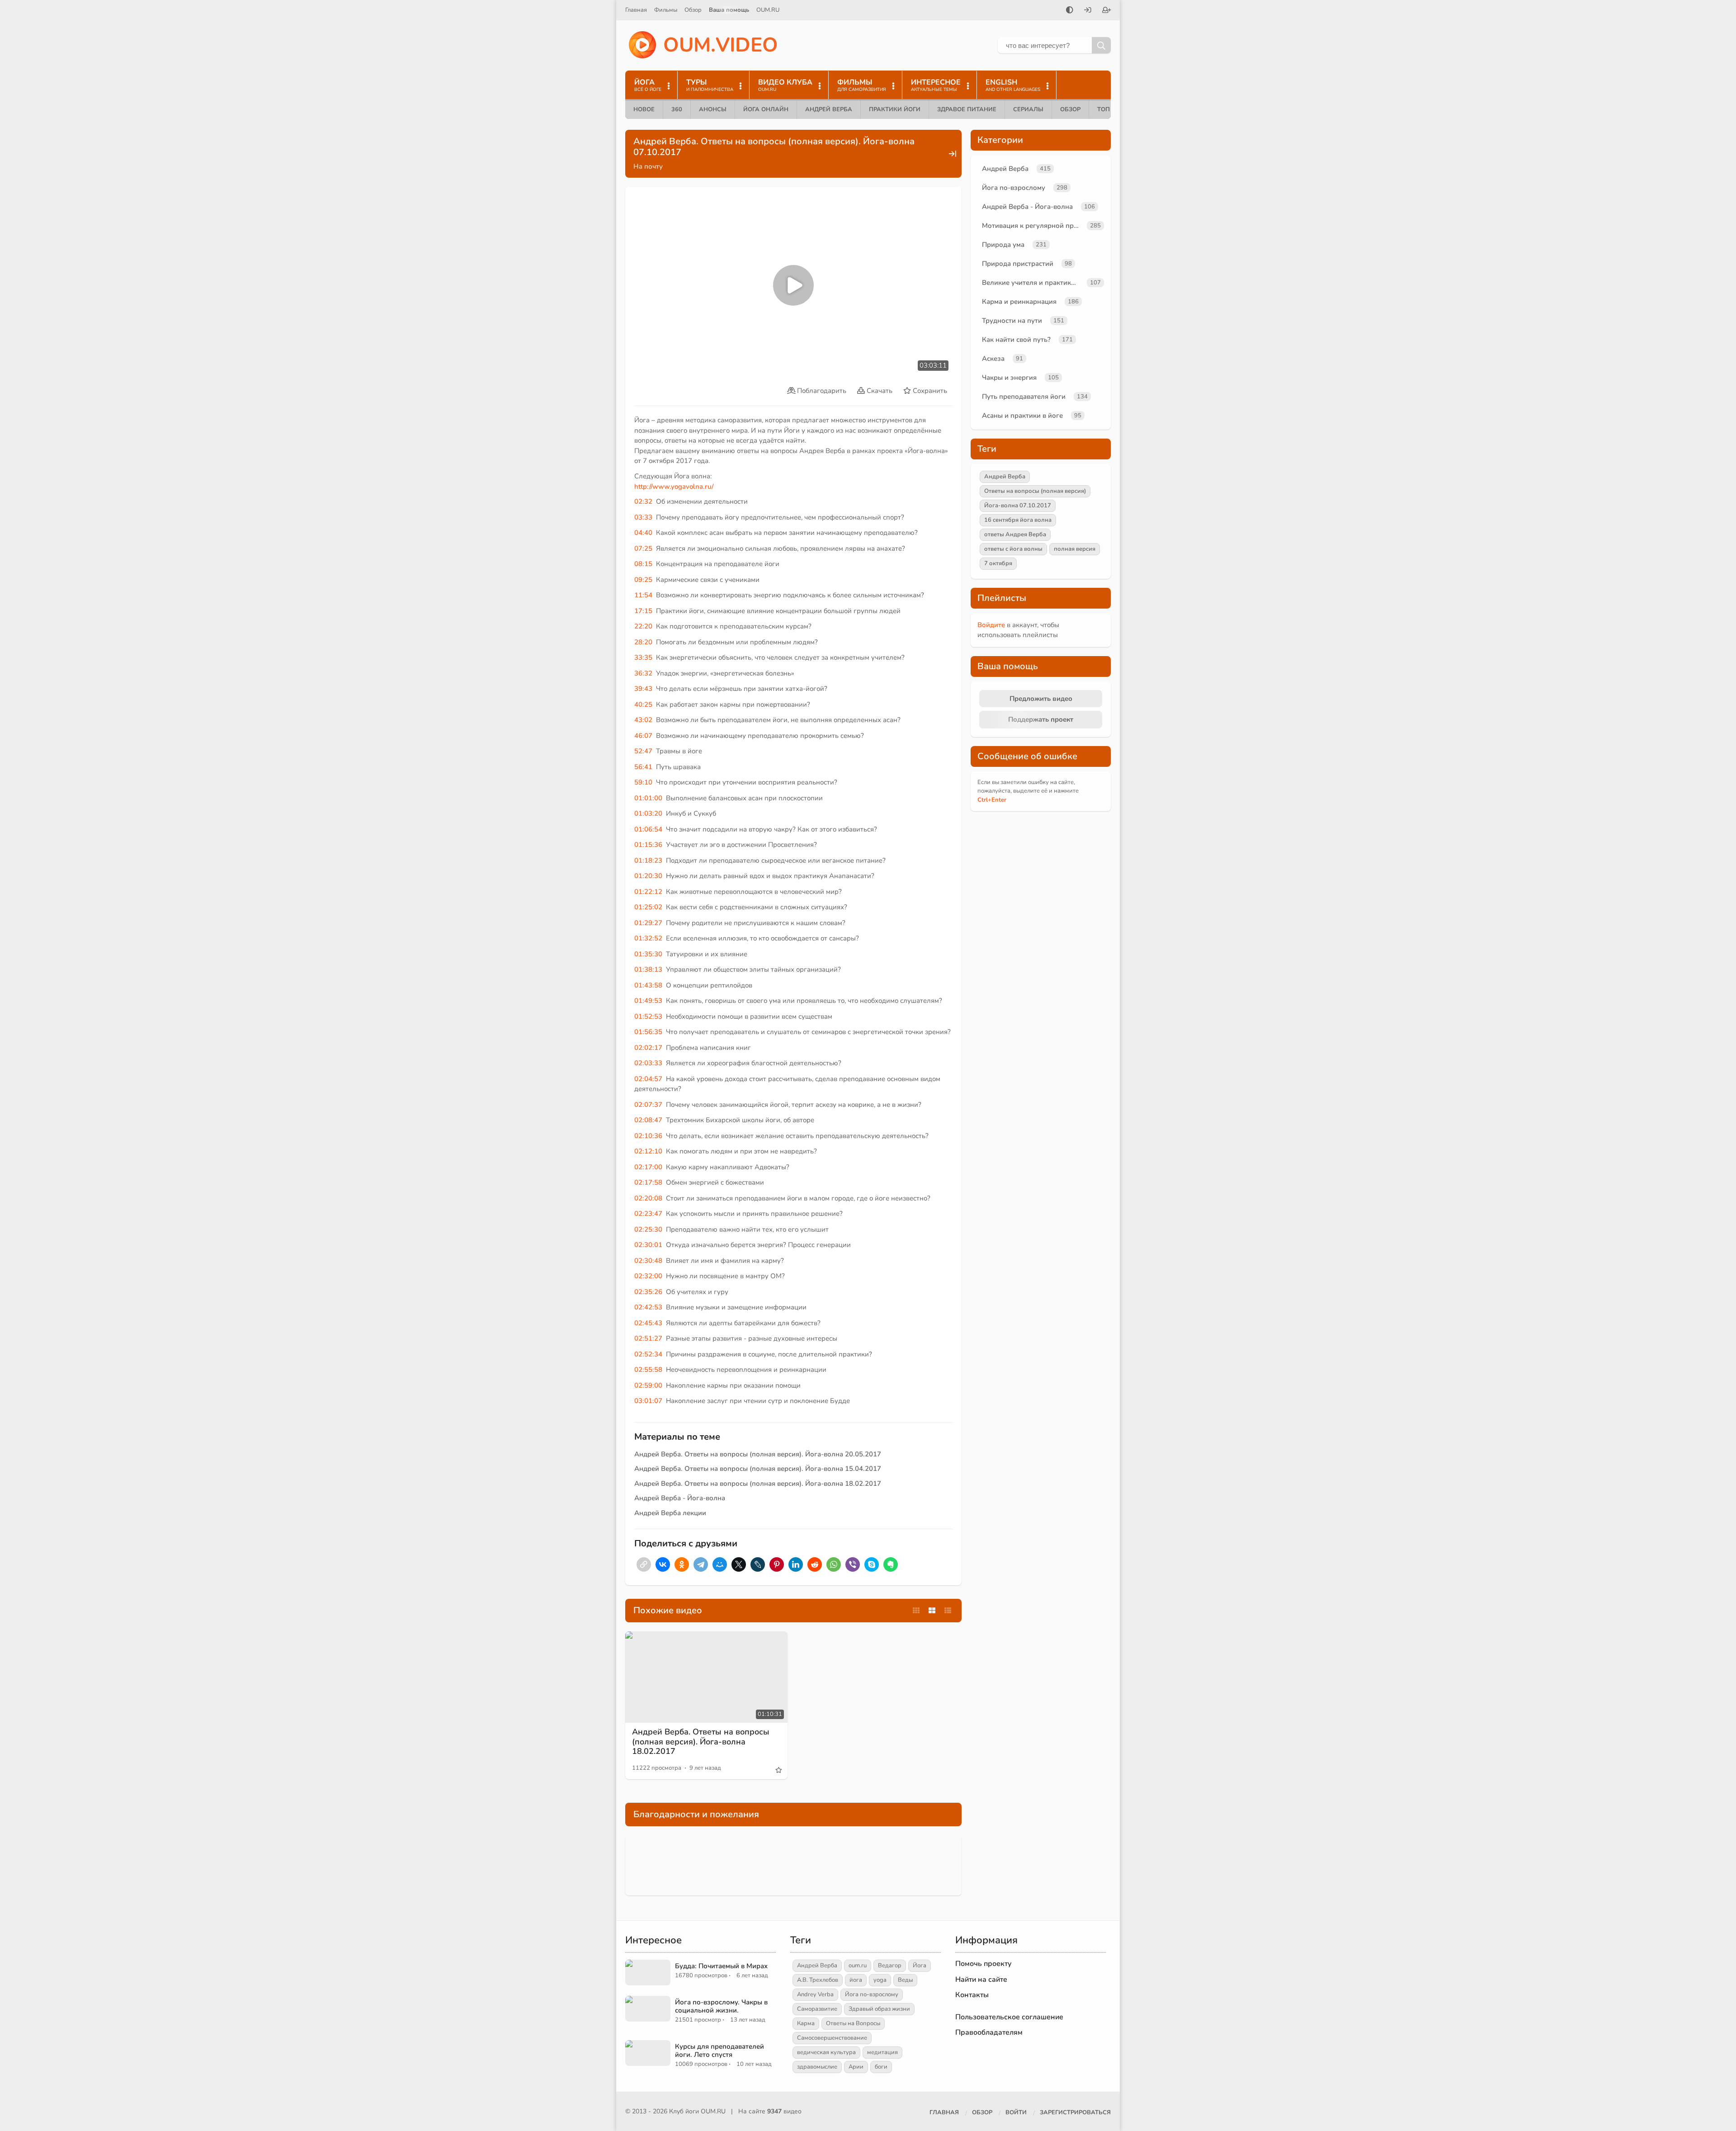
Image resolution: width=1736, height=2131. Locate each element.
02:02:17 (648, 1048)
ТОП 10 (1108, 109)
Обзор (693, 10)
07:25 (643, 548)
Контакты (972, 1995)
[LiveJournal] (758, 1564)
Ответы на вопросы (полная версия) (1035, 491)
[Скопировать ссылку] (644, 1564)
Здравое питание (967, 109)
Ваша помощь (729, 10)
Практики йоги (895, 109)
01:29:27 (648, 923)
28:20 (643, 642)
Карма (806, 2023)
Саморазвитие (817, 2009)
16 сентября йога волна (1018, 520)
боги (881, 2067)
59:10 (643, 782)
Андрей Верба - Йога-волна (680, 1498)
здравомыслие (817, 2067)
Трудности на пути (1012, 321)
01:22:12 (648, 892)
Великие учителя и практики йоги (1033, 283)
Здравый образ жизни (879, 2009)
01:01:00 (648, 798)
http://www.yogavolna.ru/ (674, 487)
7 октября (998, 563)
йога (856, 1980)
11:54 (643, 595)
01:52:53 (648, 1016)
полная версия (1075, 549)
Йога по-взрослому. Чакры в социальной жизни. (721, 2006)
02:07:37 (648, 1105)
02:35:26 (648, 1292)
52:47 (643, 751)
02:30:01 (648, 1245)
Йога (920, 1966)
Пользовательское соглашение (1009, 2017)
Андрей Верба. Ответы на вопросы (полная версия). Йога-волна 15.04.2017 (758, 1469)
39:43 (643, 689)
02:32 (643, 501)
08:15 (643, 564)
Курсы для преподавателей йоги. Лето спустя (719, 2051)
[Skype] (872, 1564)
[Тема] (1070, 11)
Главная (636, 10)
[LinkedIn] (796, 1564)
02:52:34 (648, 1354)
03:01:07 (648, 1401)
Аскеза (993, 359)
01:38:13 (648, 969)
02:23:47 (648, 1214)
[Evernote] (891, 1564)
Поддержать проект (1041, 719)
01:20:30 (648, 876)
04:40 (643, 533)
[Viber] (853, 1564)
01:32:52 (648, 938)
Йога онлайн (766, 109)
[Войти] (1088, 11)
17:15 (643, 611)
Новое (644, 109)
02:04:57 (648, 1079)
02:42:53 (648, 1307)
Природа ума (1003, 245)
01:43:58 (648, 985)
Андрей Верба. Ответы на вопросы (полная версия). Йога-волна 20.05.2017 (758, 1454)
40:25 (643, 704)
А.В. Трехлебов (818, 1980)
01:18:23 (648, 860)
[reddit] (815, 1564)
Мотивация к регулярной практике (1033, 226)
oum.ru (858, 1966)
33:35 (643, 657)
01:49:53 (648, 1001)
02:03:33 (648, 1063)
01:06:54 (648, 829)
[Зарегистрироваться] (1107, 11)
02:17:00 (648, 1167)
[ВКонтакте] (663, 1564)
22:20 (643, 626)
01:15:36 (648, 845)
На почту (648, 166)
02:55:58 (648, 1370)
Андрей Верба (829, 109)
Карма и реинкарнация (1019, 302)
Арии (856, 2067)
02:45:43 (648, 1323)
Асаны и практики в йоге (1022, 416)
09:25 (643, 580)
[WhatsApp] (834, 1564)
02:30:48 (648, 1261)
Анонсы (713, 109)
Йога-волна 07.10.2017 (1018, 506)
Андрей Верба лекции (670, 1513)
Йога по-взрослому (1014, 188)
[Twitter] (739, 1564)
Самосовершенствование (832, 2038)
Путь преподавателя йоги (1024, 397)
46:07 (643, 736)
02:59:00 (648, 1385)
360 (677, 109)
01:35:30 (648, 954)
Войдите (991, 625)
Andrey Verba (815, 1994)
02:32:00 (648, 1276)
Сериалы (1028, 109)
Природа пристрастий (1018, 264)
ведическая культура (826, 2052)
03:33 (643, 517)
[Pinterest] (777, 1564)
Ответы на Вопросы (853, 2023)
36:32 (643, 673)
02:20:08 (648, 1198)
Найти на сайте (981, 1980)
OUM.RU (768, 10)
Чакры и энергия (1009, 378)
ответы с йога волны (1013, 549)
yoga (880, 1980)
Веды (905, 1980)
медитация (882, 2052)
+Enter (992, 800)
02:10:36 (648, 1136)
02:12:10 (648, 1151)
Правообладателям (989, 2032)
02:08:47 (648, 1120)
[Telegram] (701, 1564)
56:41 (643, 767)
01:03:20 (648, 813)
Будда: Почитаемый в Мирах (721, 1966)
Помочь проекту (984, 1964)
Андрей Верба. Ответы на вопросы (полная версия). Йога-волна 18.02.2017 (758, 1484)
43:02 (643, 720)
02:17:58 (648, 1182)
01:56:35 (648, 1032)
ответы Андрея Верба (1015, 534)
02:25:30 (648, 1229)
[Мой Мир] (720, 1564)
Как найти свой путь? (1016, 340)
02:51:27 (648, 1338)
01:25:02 (648, 907)
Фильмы (666, 10)
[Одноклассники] (682, 1564)
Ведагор (890, 1966)
